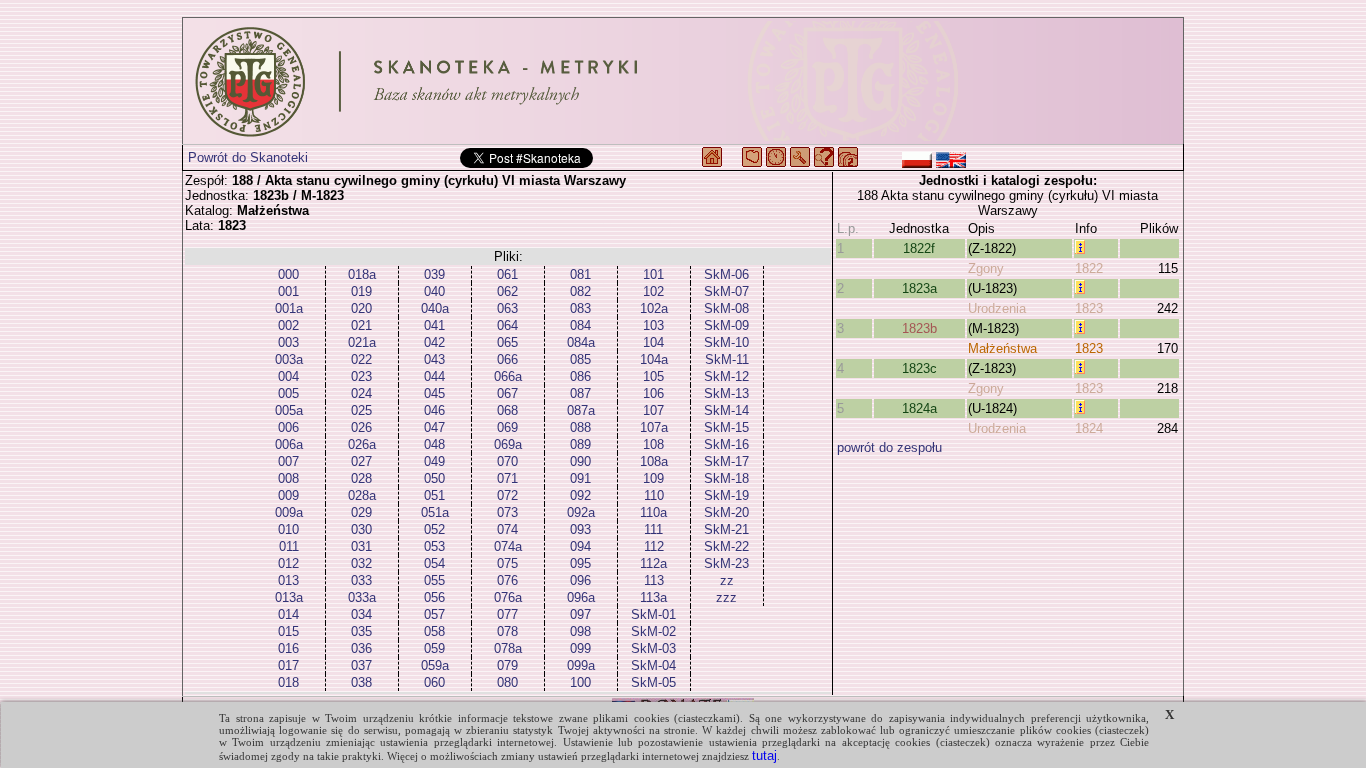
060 (434, 682)
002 (288, 325)
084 (580, 325)
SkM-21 (726, 529)
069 (507, 427)
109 (653, 478)
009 (288, 495)
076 (507, 580)
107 (653, 410)
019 (361, 291)
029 (361, 512)
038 (361, 682)
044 (434, 376)
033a (362, 597)
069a (508, 444)
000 (288, 274)
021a (362, 342)
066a (508, 376)
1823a (919, 288)
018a (362, 274)
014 (288, 614)
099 (580, 648)
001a (289, 308)
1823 (1089, 308)
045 (434, 393)
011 (289, 546)
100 (580, 682)
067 (507, 393)
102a (654, 308)
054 (434, 563)
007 (288, 461)
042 (434, 342)
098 (580, 631)
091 (580, 478)
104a (654, 359)
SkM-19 (726, 495)
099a (581, 665)
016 (288, 648)
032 (361, 563)
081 (580, 274)
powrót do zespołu (889, 447)
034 (361, 614)
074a (508, 546)
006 (288, 427)
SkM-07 (726, 291)
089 (580, 444)
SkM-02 (653, 631)
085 (580, 359)
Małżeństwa (1002, 348)
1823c (919, 368)
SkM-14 (726, 410)
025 (361, 410)
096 (580, 580)
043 (434, 359)
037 (361, 665)
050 (434, 478)
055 (434, 580)
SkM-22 (726, 546)
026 (361, 427)
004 (288, 376)
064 (507, 325)
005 (288, 393)
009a (289, 512)
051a (435, 512)
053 (434, 546)
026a (362, 444)
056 (434, 597)
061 (507, 274)
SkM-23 (726, 563)
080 (507, 682)
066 (507, 359)
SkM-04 (653, 665)
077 (507, 614)
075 (507, 563)
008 (288, 478)
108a (654, 461)
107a (654, 427)
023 (361, 376)
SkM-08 (726, 308)
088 (580, 427)
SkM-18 (726, 478)
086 (580, 376)
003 (288, 342)
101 (653, 274)
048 (434, 444)
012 (288, 563)
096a (581, 597)
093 (580, 529)
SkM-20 (726, 512)
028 (361, 478)
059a (435, 665)
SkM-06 (726, 274)
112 (654, 546)
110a (653, 512)
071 (507, 478)
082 (580, 291)
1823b (919, 328)
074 (507, 529)
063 (507, 308)
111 (653, 529)
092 (580, 495)
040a (435, 308)
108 (653, 444)
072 (507, 495)
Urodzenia (997, 308)
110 (654, 495)
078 (507, 631)
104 (653, 342)
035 (361, 631)
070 (507, 461)
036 (361, 648)
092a (581, 512)
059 (434, 648)
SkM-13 (726, 393)
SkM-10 (726, 342)
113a (653, 597)
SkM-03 (653, 648)
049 (434, 461)
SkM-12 (726, 376)
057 (434, 614)
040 (434, 291)
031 (361, 546)
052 (434, 529)
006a (289, 444)
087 (580, 393)
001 (288, 291)
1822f (919, 248)
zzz (726, 597)
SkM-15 (726, 427)
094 (580, 546)
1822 (1089, 268)
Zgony (986, 268)
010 (288, 529)
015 (288, 631)
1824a (919, 408)
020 (361, 308)
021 (361, 325)
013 (288, 580)
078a (508, 648)
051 (434, 495)
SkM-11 (727, 359)
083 (580, 308)
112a (653, 563)
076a (508, 597)
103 (653, 325)
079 (507, 665)
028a (362, 495)
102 (653, 291)
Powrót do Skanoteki (248, 157)
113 (654, 580)
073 (507, 512)
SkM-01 (653, 614)
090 (580, 461)
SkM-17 (726, 461)
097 (580, 614)
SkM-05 (653, 682)
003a (289, 359)
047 (434, 427)
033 (361, 580)
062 (507, 291)
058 (434, 631)
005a (289, 410)
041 (434, 325)
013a (289, 597)
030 (361, 529)
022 (361, 359)
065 (507, 342)
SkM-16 (726, 444)
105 (653, 376)
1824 (1089, 428)
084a (581, 342)
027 (361, 461)
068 (507, 410)
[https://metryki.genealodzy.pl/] (683, 81)
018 (288, 682)
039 (434, 274)
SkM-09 (726, 325)
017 (288, 665)
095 (580, 563)
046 (434, 410)
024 (361, 393)
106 (653, 393)
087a (581, 410)
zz (727, 580)
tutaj (764, 755)
